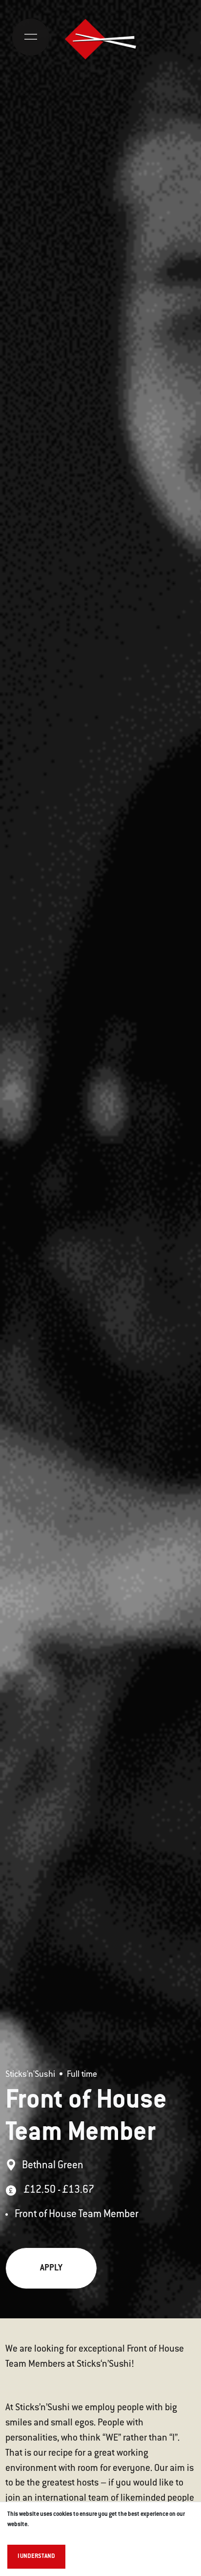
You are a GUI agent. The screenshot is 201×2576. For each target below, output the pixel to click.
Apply (51, 2268)
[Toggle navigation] (31, 37)
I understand (36, 2556)
